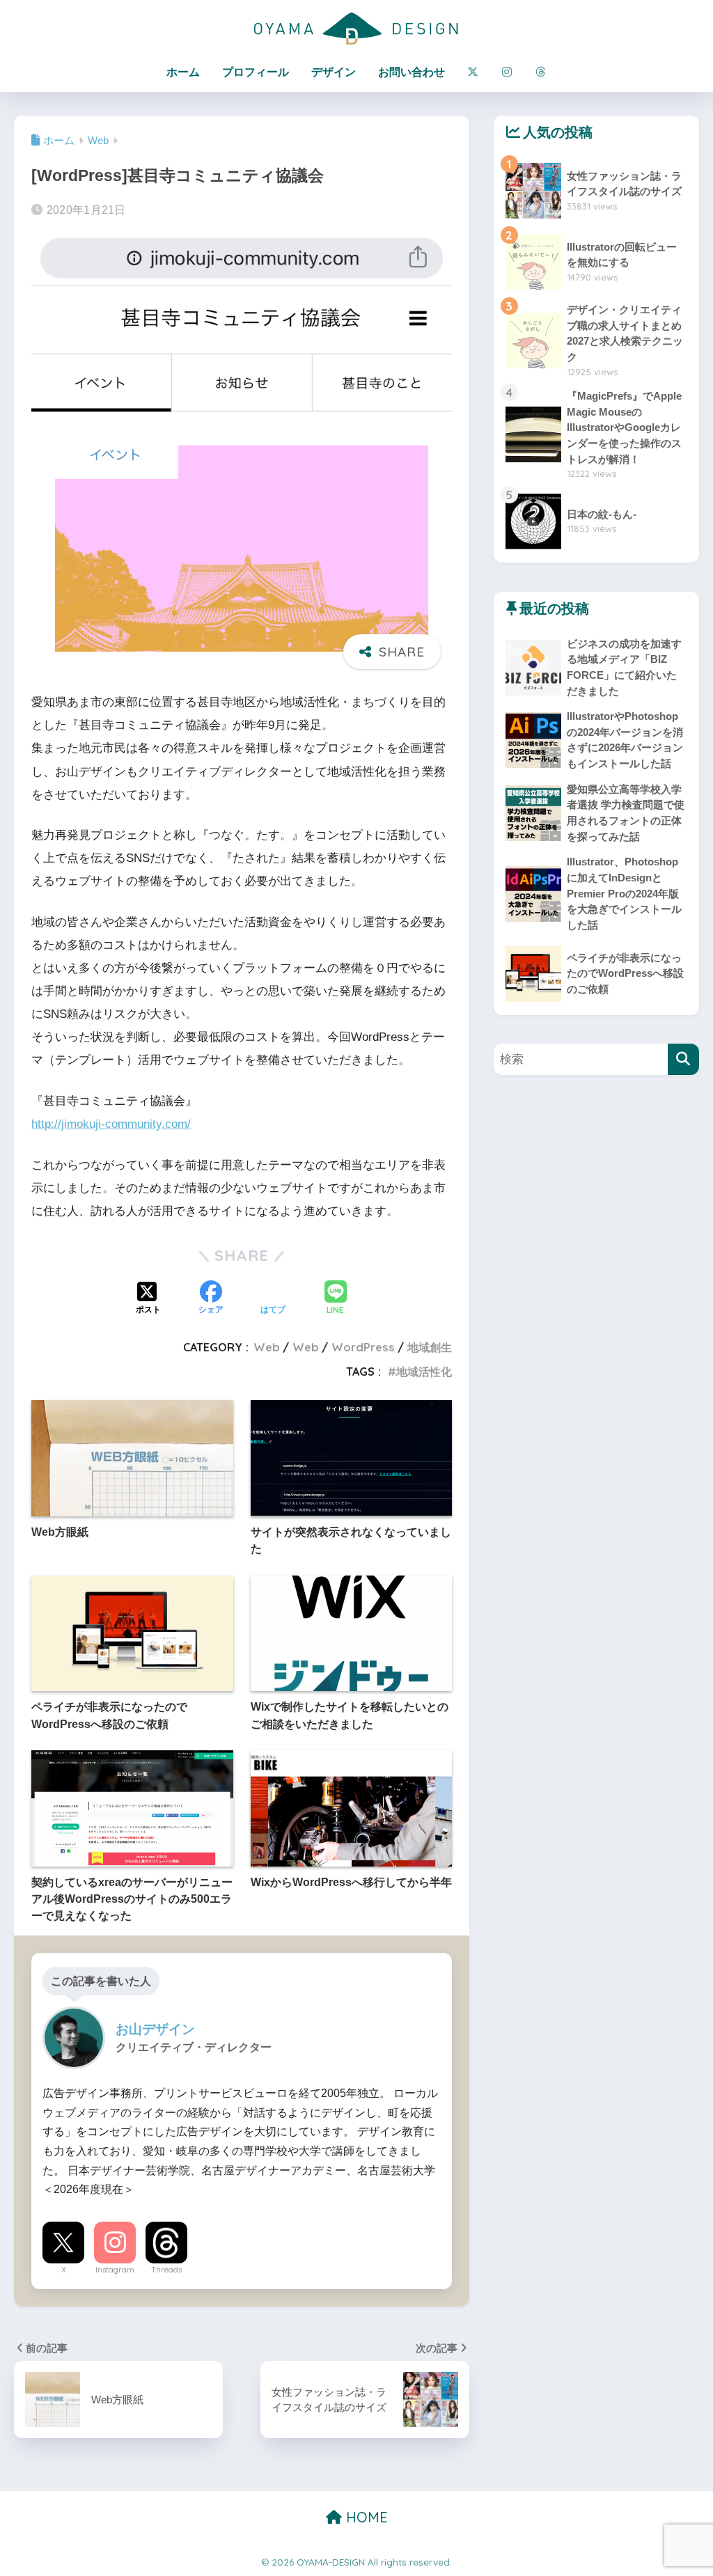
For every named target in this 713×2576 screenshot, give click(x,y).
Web (267, 1347)
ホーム (183, 72)
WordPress (363, 1347)
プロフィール (256, 72)
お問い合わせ (412, 72)
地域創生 (430, 1347)
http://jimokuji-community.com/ (111, 1124)
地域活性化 (424, 1372)
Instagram (115, 2270)
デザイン (334, 72)
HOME (365, 2517)
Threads (166, 2270)
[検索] (683, 1059)
